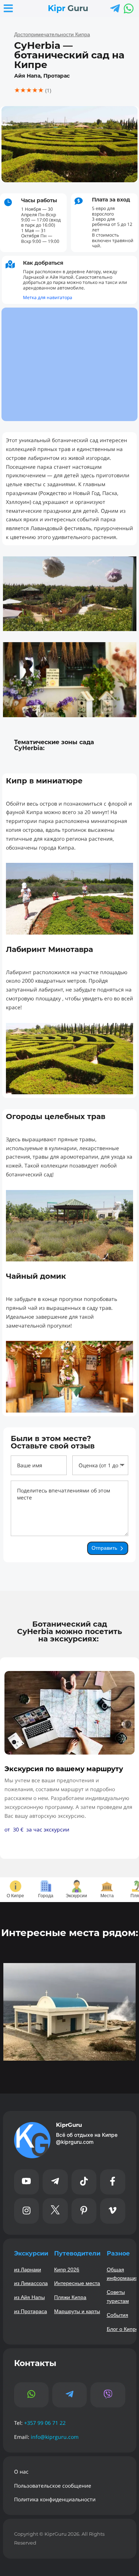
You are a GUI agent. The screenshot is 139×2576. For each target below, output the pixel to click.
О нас (21, 2472)
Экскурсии (76, 1896)
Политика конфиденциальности (55, 2499)
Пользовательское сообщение (53, 2486)
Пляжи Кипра (70, 2297)
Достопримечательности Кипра (52, 34)
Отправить (104, 1548)
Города (46, 1896)
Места (107, 1896)
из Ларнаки (28, 2270)
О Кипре (15, 1896)
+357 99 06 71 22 (45, 2423)
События (118, 2315)
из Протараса (31, 2311)
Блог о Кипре (123, 2329)
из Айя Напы (29, 2297)
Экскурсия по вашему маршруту (64, 1769)
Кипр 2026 (67, 2270)
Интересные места (77, 2283)
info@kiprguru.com (55, 2437)
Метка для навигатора (48, 297)
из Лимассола (31, 2283)
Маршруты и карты (77, 2311)
